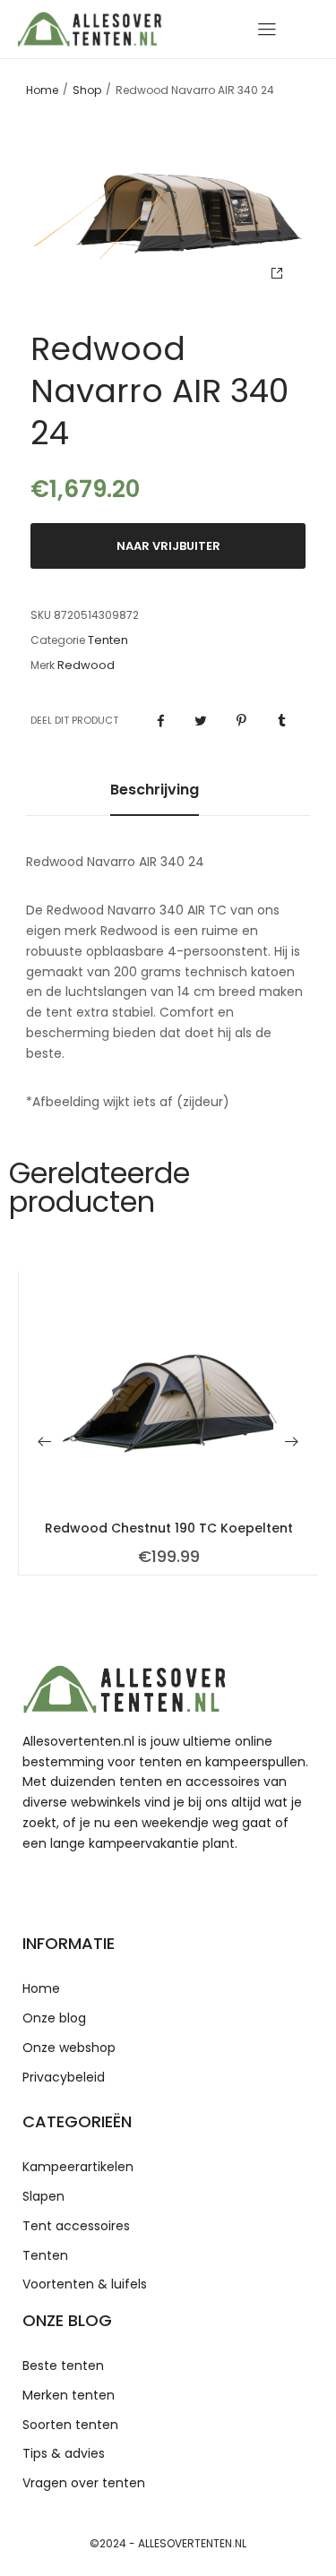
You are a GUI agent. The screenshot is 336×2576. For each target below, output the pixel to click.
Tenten (108, 640)
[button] (45, 1441)
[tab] (155, 799)
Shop (87, 90)
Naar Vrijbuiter (168, 546)
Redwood (86, 665)
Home (42, 90)
